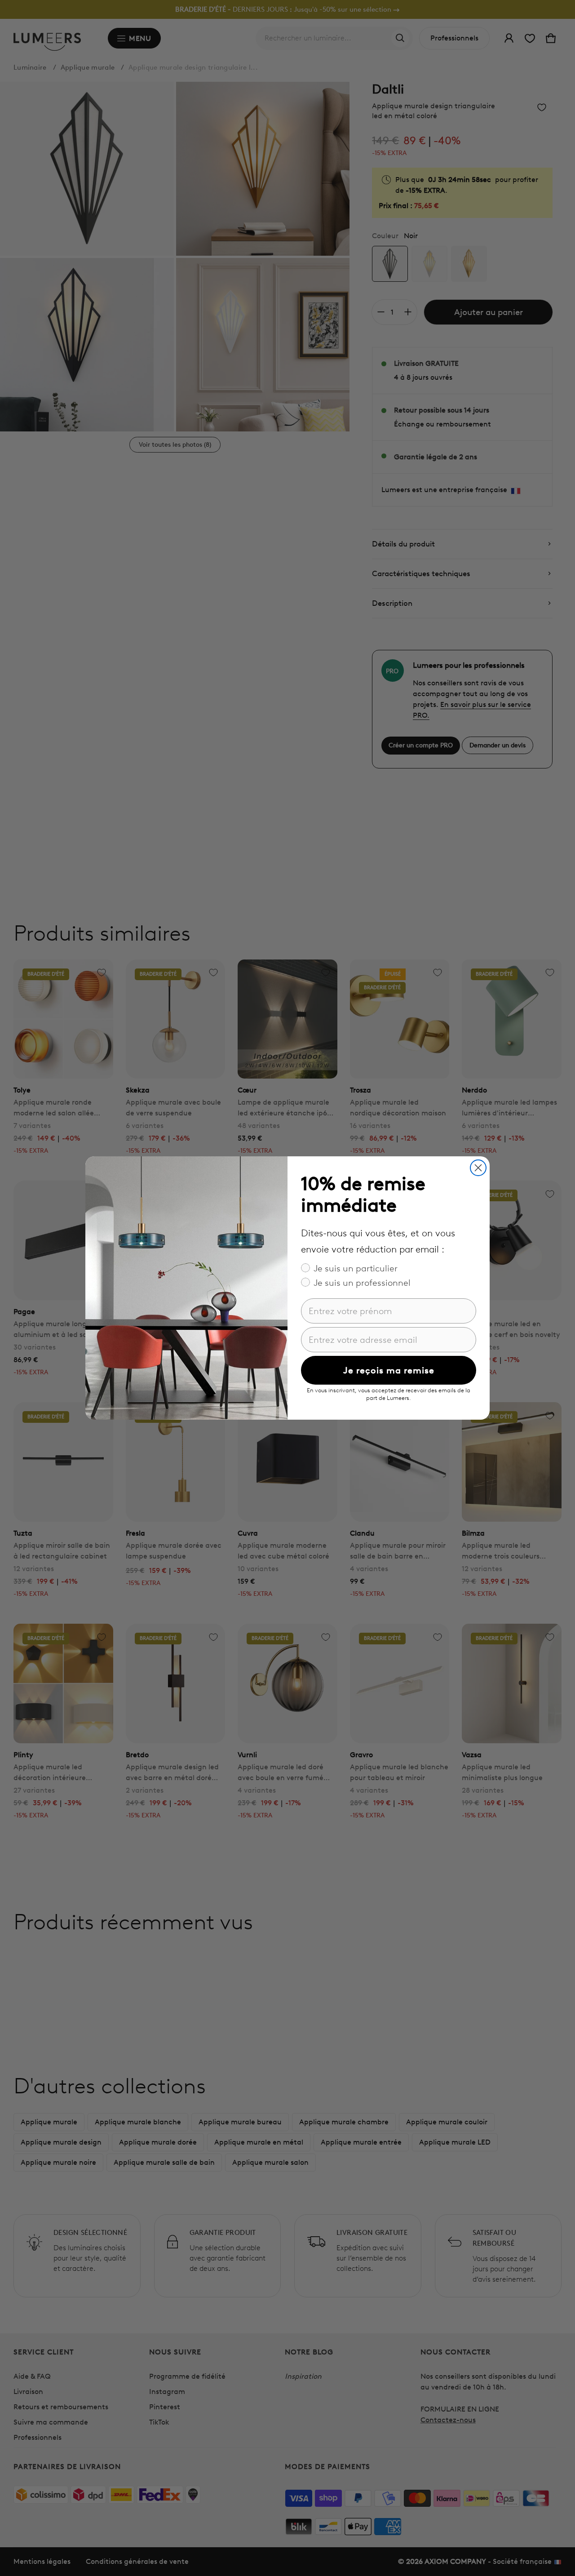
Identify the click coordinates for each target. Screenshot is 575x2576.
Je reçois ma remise (389, 1370)
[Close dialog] (478, 1168)
